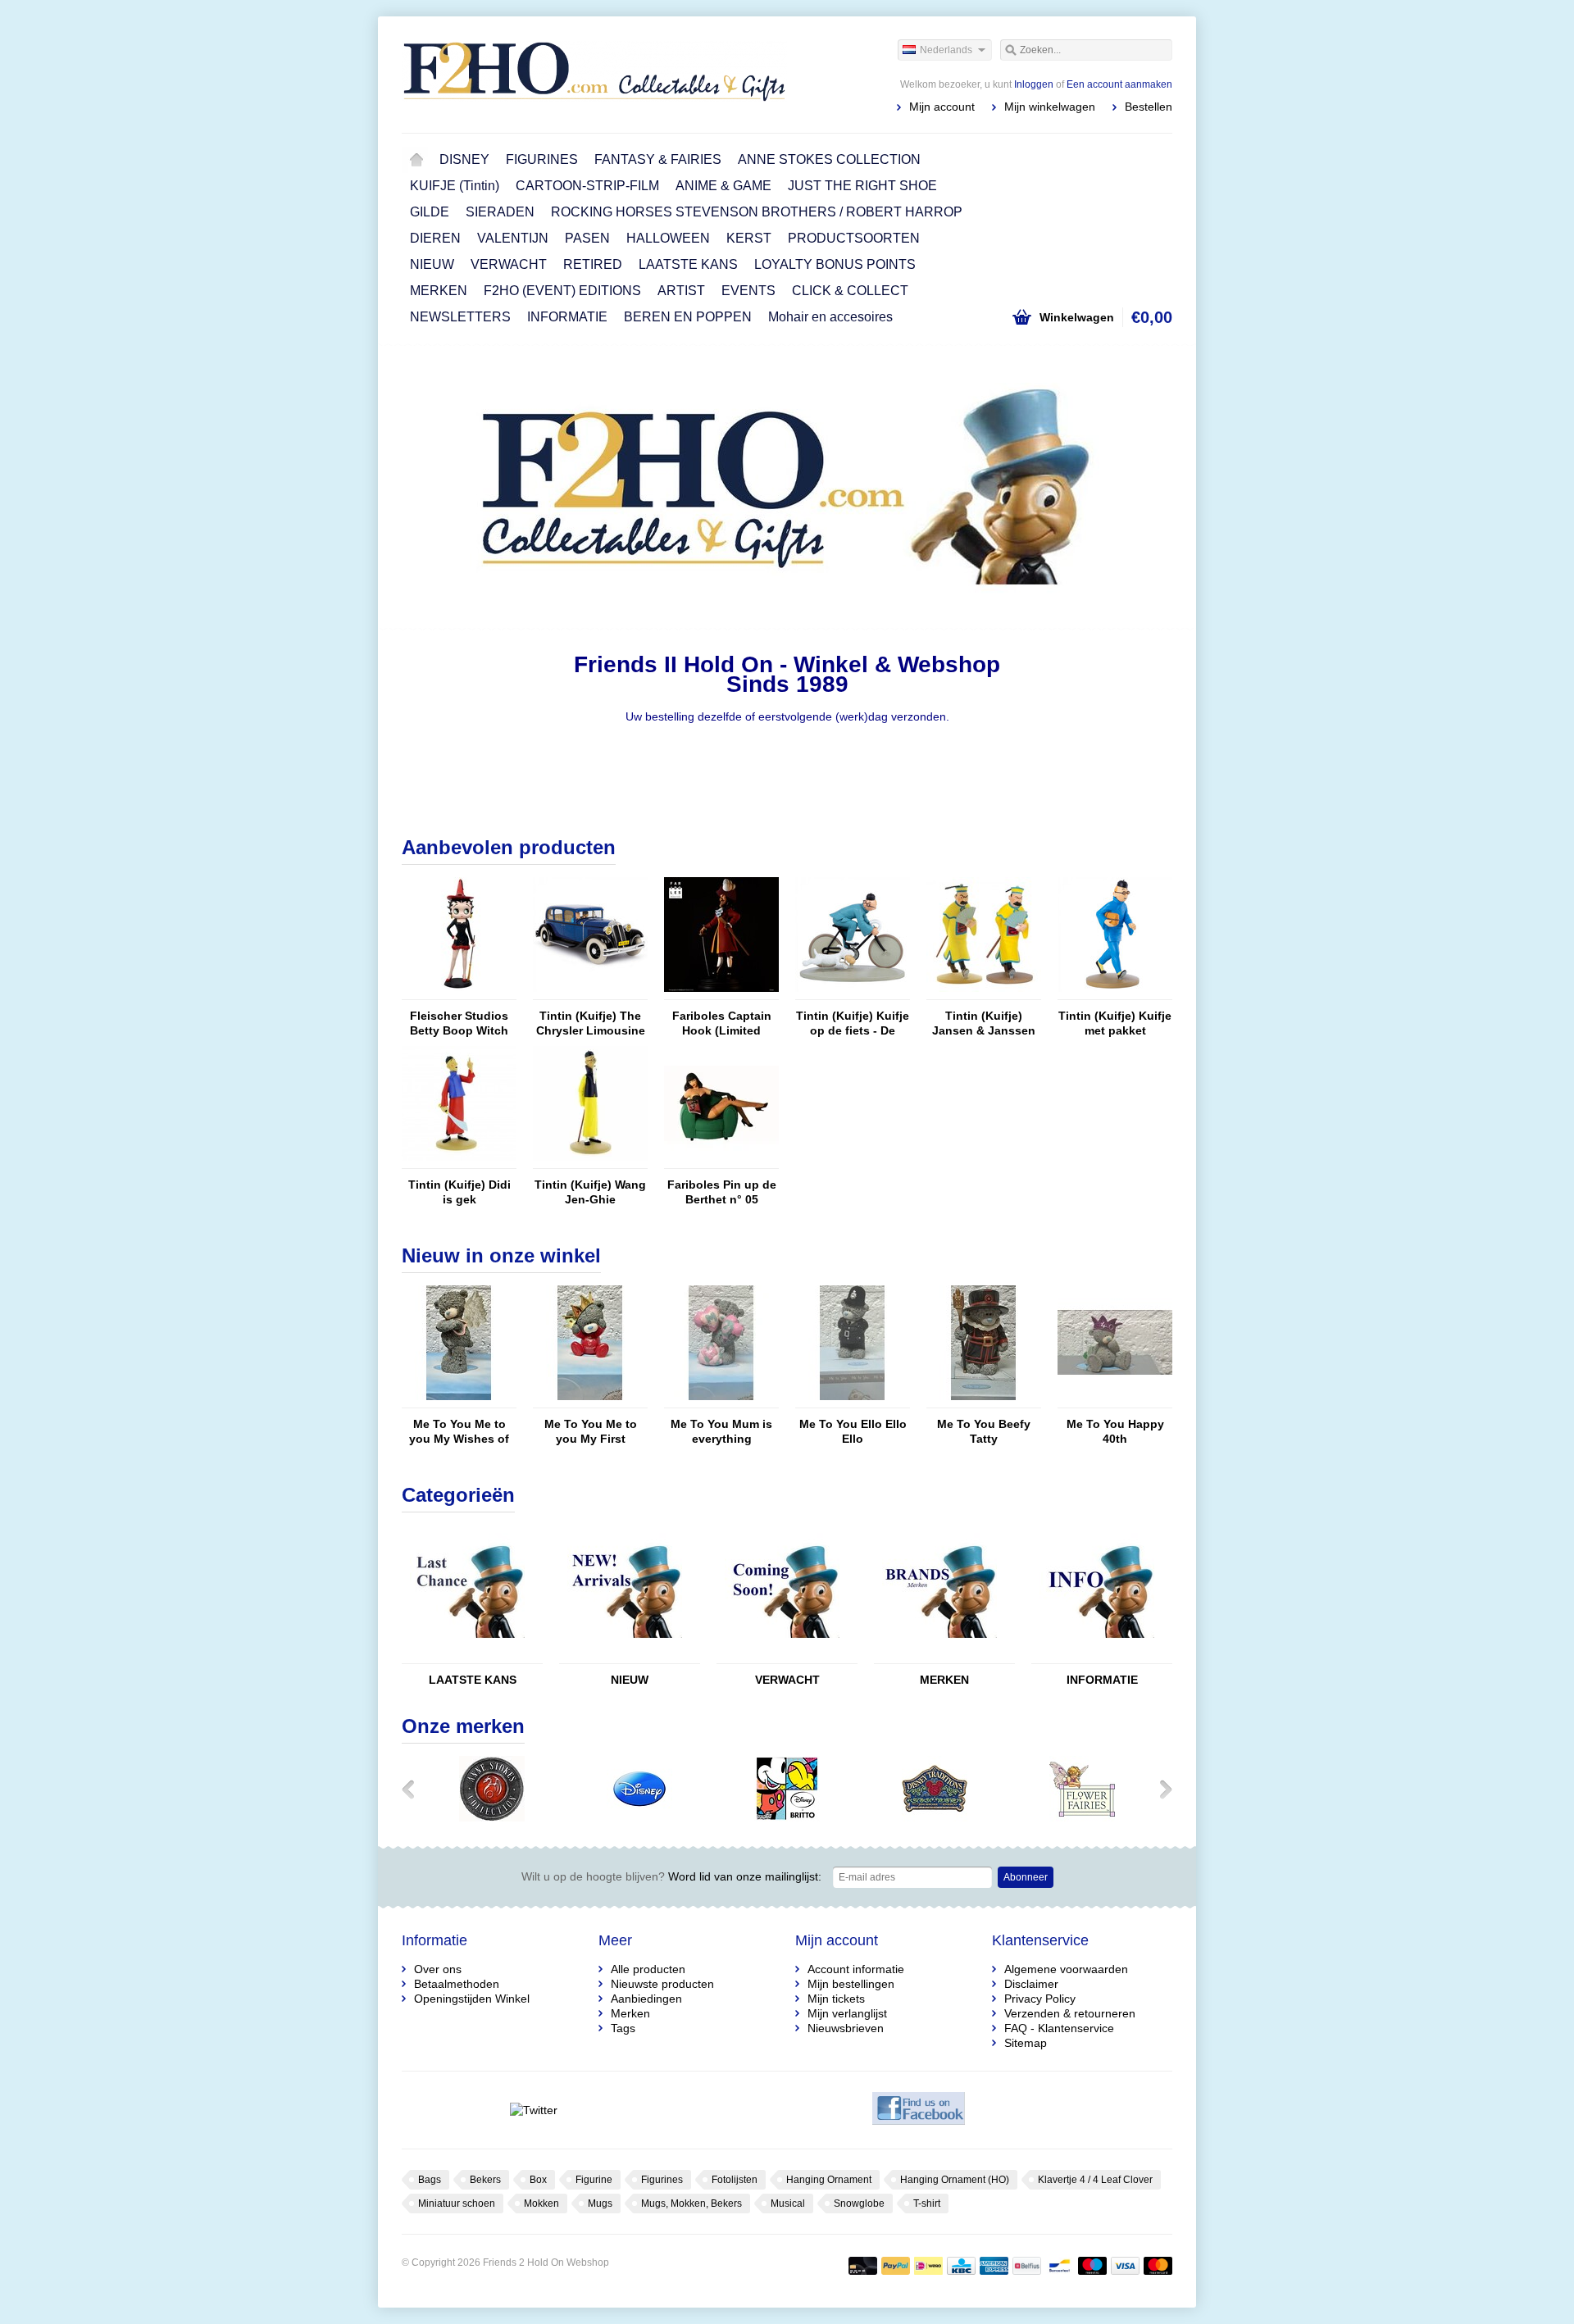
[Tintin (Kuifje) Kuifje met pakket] (1115, 992)
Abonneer (1026, 1877)
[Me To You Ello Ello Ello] (853, 1400)
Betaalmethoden (457, 1984)
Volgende (1151, 489)
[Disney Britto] (787, 1817)
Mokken (541, 2203)
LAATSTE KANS (688, 264)
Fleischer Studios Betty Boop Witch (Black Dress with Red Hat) (459, 1023)
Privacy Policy (1040, 1999)
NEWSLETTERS (460, 317)
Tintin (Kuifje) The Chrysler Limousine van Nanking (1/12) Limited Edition (591, 1023)
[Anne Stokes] (492, 1817)
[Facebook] (919, 2110)
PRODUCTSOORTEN (854, 238)
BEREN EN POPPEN (688, 317)
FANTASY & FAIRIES (658, 159)
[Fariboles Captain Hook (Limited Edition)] (721, 992)
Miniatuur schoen (457, 2203)
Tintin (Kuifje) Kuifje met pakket (1115, 1023)
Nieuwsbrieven (846, 2028)
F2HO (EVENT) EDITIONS (562, 291)
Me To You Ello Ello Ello (853, 1431)
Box (538, 2180)
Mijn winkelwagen (1050, 107)
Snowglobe (859, 2203)
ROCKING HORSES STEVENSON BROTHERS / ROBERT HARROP (757, 212)
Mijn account (942, 107)
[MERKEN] (939, 1656)
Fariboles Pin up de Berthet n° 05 (722, 1192)
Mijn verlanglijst (847, 2013)
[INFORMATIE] (1097, 1656)
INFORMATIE (567, 317)
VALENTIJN (513, 238)
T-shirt (927, 2203)
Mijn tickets (836, 1999)
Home (416, 160)
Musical (788, 2203)
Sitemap (1026, 2043)
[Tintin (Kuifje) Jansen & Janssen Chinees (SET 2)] (984, 992)
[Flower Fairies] (1082, 1817)
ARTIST (681, 291)
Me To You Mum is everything (721, 1431)
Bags (430, 2180)
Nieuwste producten (662, 1984)
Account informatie (856, 1969)
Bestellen (1149, 107)
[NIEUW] (625, 1656)
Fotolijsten (735, 2180)
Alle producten (648, 1969)
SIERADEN (500, 212)
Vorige (423, 489)
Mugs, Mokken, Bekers (691, 2203)
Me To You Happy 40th (1115, 1431)
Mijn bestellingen (851, 1984)
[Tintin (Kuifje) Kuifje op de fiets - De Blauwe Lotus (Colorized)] (853, 992)
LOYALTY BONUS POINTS (835, 264)
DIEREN (435, 238)
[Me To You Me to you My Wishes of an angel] (459, 1400)
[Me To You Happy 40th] (1115, 1400)
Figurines (662, 2180)
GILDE (430, 212)
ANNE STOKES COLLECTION (829, 159)
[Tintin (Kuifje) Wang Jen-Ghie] (590, 1161)
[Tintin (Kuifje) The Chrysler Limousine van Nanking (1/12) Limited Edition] (590, 992)
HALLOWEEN (668, 238)
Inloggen (1034, 84)
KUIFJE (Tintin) (455, 186)
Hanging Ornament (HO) (955, 2180)
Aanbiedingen (646, 1999)
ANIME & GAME (723, 186)
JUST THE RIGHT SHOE (862, 186)
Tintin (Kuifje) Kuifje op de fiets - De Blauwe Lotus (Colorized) (853, 1023)
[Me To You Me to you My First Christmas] (590, 1400)
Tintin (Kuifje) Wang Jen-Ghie (590, 1192)
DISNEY (464, 159)
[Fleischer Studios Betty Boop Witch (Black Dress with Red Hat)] (459, 992)
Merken (630, 2013)
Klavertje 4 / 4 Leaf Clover (1095, 2180)
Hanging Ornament (829, 2180)
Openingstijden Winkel (472, 1999)
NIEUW (432, 264)
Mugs (600, 2203)
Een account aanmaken (1119, 84)
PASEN (587, 238)
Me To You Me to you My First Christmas (591, 1432)
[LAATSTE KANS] (467, 1656)
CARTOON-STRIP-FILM (587, 186)
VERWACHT (509, 264)
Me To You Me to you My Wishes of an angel (459, 1432)
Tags (623, 2028)
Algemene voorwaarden (1066, 1969)
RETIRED (593, 264)
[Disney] (639, 1817)
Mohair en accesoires (830, 317)
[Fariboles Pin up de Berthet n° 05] (721, 1161)
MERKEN (439, 291)
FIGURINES (542, 159)
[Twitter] (533, 2110)
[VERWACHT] (782, 1656)
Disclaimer (1031, 1984)
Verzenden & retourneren (1070, 2013)
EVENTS (748, 291)
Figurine (594, 2180)
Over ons (438, 1969)
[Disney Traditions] (935, 1817)
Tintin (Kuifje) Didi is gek (459, 1192)
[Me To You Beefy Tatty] (984, 1400)
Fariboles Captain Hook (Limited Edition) (722, 1023)
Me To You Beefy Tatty (984, 1431)
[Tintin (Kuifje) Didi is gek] (459, 1161)
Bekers (485, 2180)
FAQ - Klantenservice (1059, 2028)
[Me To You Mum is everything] (721, 1400)
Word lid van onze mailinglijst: (671, 1876)
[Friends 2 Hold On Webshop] (594, 74)
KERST (749, 238)
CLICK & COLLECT (850, 291)
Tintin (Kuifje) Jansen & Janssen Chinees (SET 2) (984, 1023)
